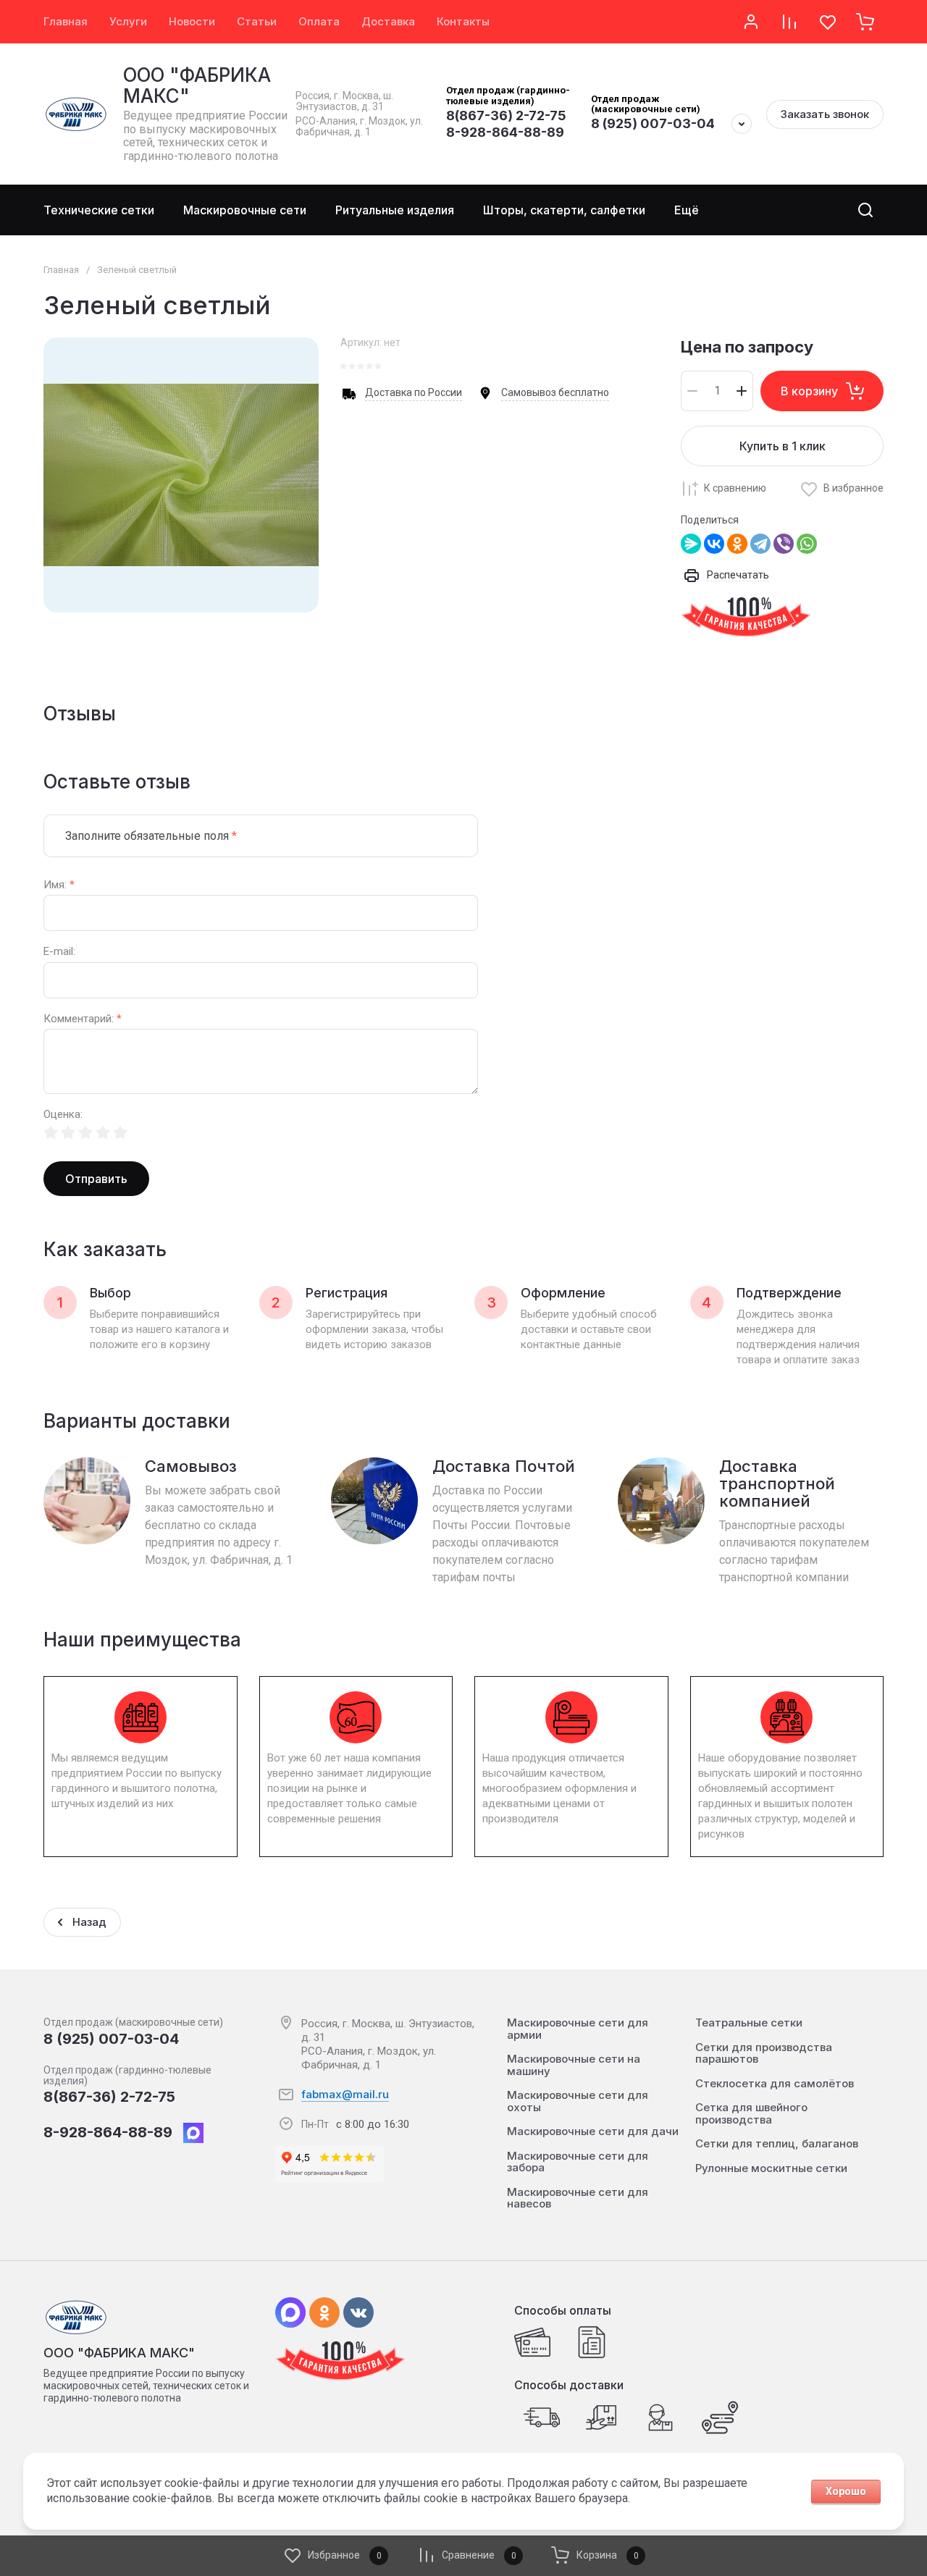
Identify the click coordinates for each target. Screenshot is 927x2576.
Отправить (96, 1179)
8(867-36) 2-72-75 (506, 115)
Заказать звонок (825, 114)
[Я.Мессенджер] (691, 544)
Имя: (59, 885)
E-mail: (59, 952)
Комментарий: (83, 1019)
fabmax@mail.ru (345, 2094)
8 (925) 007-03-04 (653, 123)
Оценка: (63, 1115)
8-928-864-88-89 (505, 132)
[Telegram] (760, 544)
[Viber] (784, 544)
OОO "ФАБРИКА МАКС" (197, 85)
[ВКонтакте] (714, 544)
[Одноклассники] (737, 544)
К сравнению (735, 488)
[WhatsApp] (807, 544)
